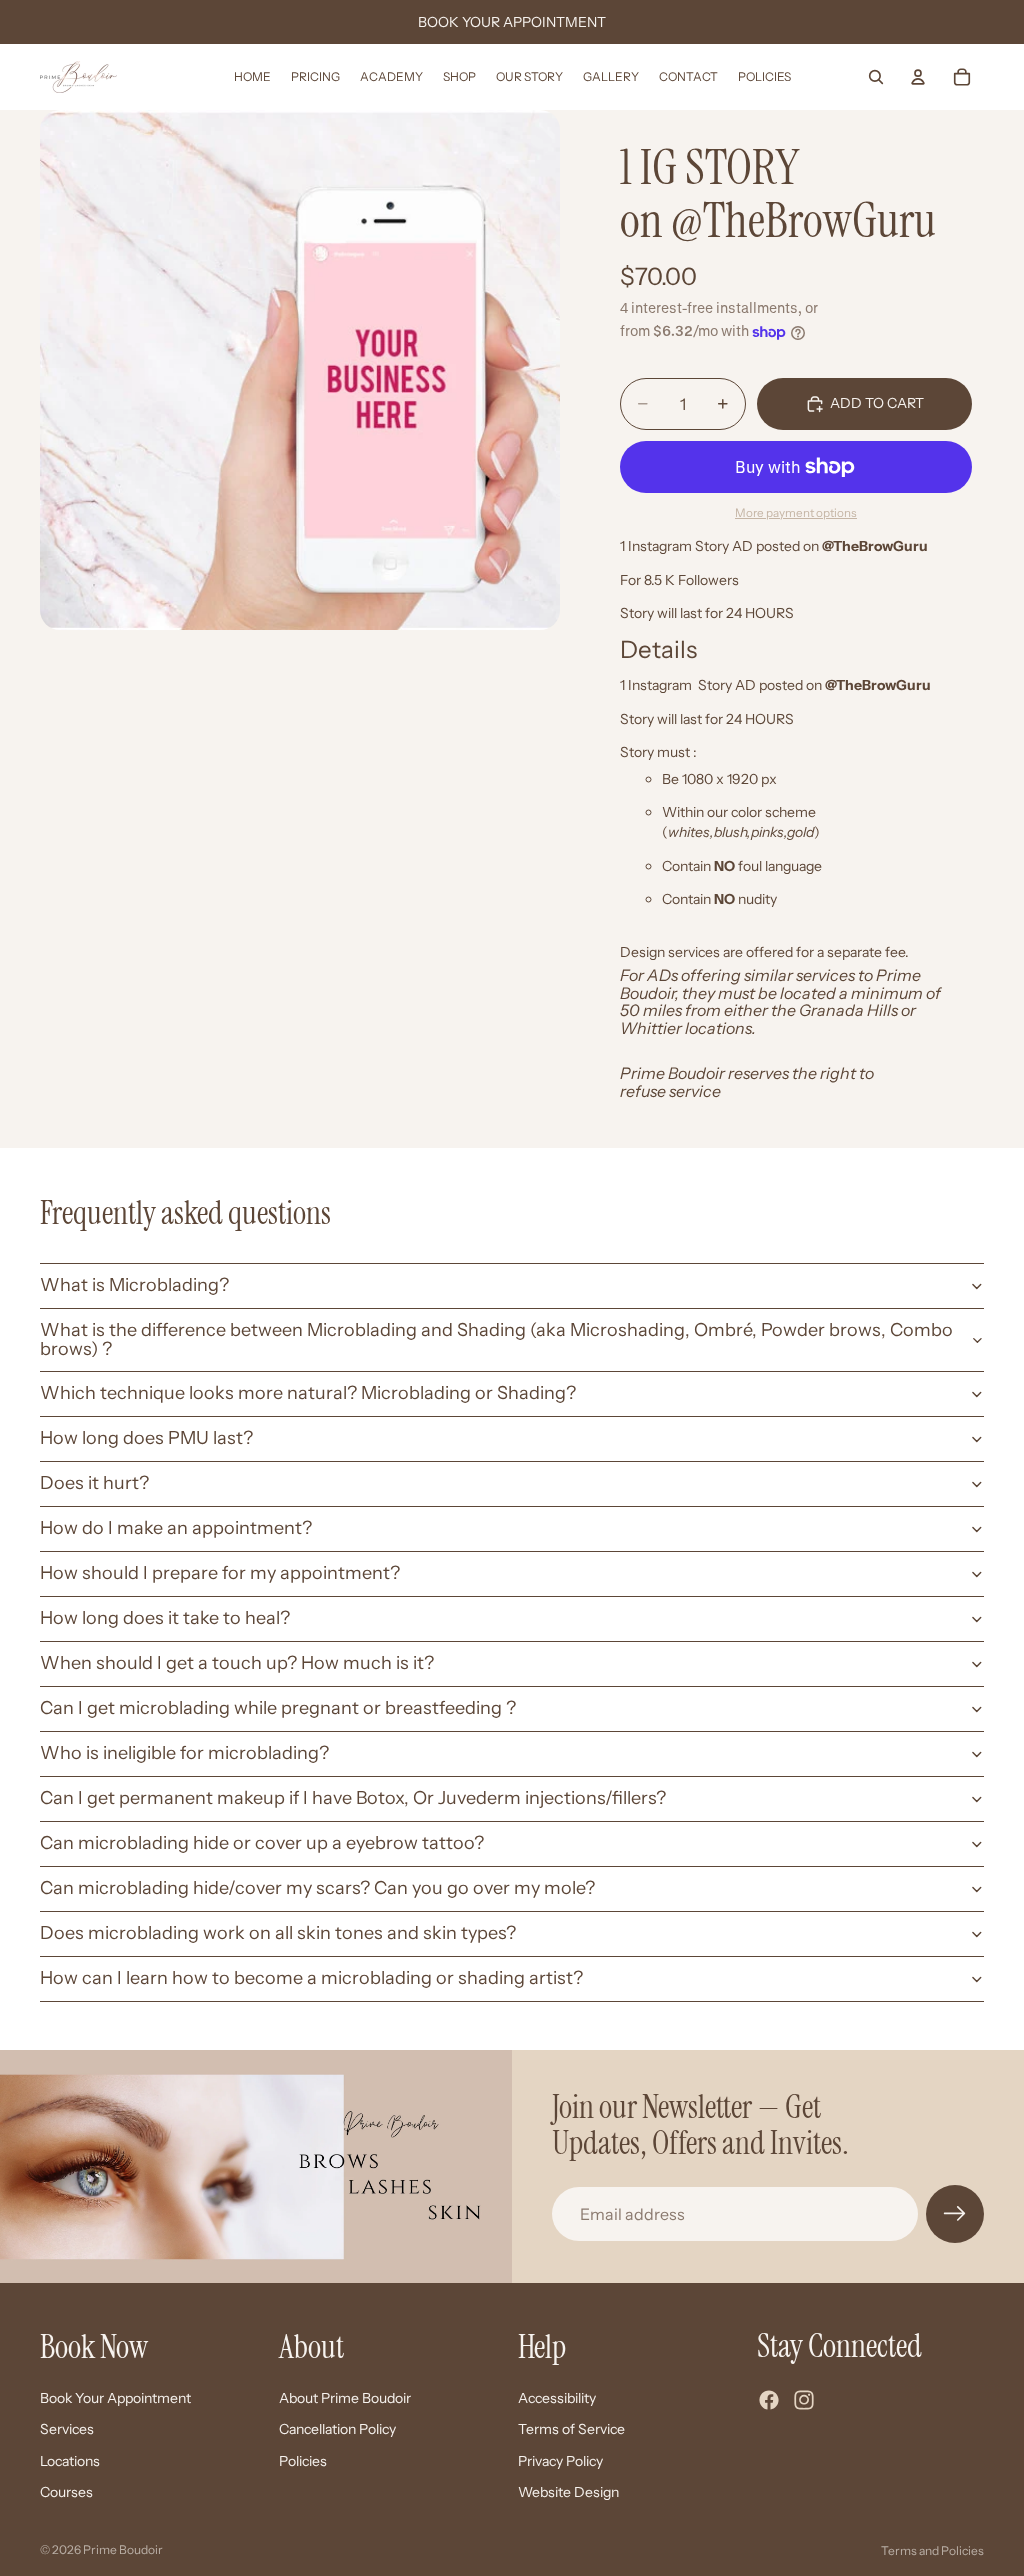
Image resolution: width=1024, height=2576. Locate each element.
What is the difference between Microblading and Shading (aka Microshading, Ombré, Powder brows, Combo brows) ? (496, 1340)
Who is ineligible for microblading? (184, 1753)
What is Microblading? (134, 1285)
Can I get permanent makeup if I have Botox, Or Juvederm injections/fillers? (353, 1798)
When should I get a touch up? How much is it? (237, 1663)
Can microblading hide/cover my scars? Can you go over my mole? (317, 1888)
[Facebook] (769, 2400)
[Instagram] (804, 2400)
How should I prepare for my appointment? (220, 1573)
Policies (303, 2460)
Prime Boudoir (123, 2549)
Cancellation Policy (337, 2429)
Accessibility (557, 2397)
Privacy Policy (560, 2460)
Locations (70, 2460)
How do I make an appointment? (176, 1528)
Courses (66, 2492)
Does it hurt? (94, 1483)
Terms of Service (571, 2429)
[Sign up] (955, 2214)
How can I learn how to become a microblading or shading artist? (311, 1978)
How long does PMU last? (146, 1438)
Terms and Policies (932, 2550)
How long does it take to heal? (165, 1618)
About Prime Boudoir (345, 2397)
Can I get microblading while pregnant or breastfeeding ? (278, 1708)
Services (67, 2429)
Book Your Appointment (115, 2397)
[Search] (876, 77)
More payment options (796, 513)
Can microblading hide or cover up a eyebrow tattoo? (262, 1843)
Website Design (568, 2492)
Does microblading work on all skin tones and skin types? (278, 1933)
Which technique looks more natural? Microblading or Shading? (308, 1393)
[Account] (918, 77)
